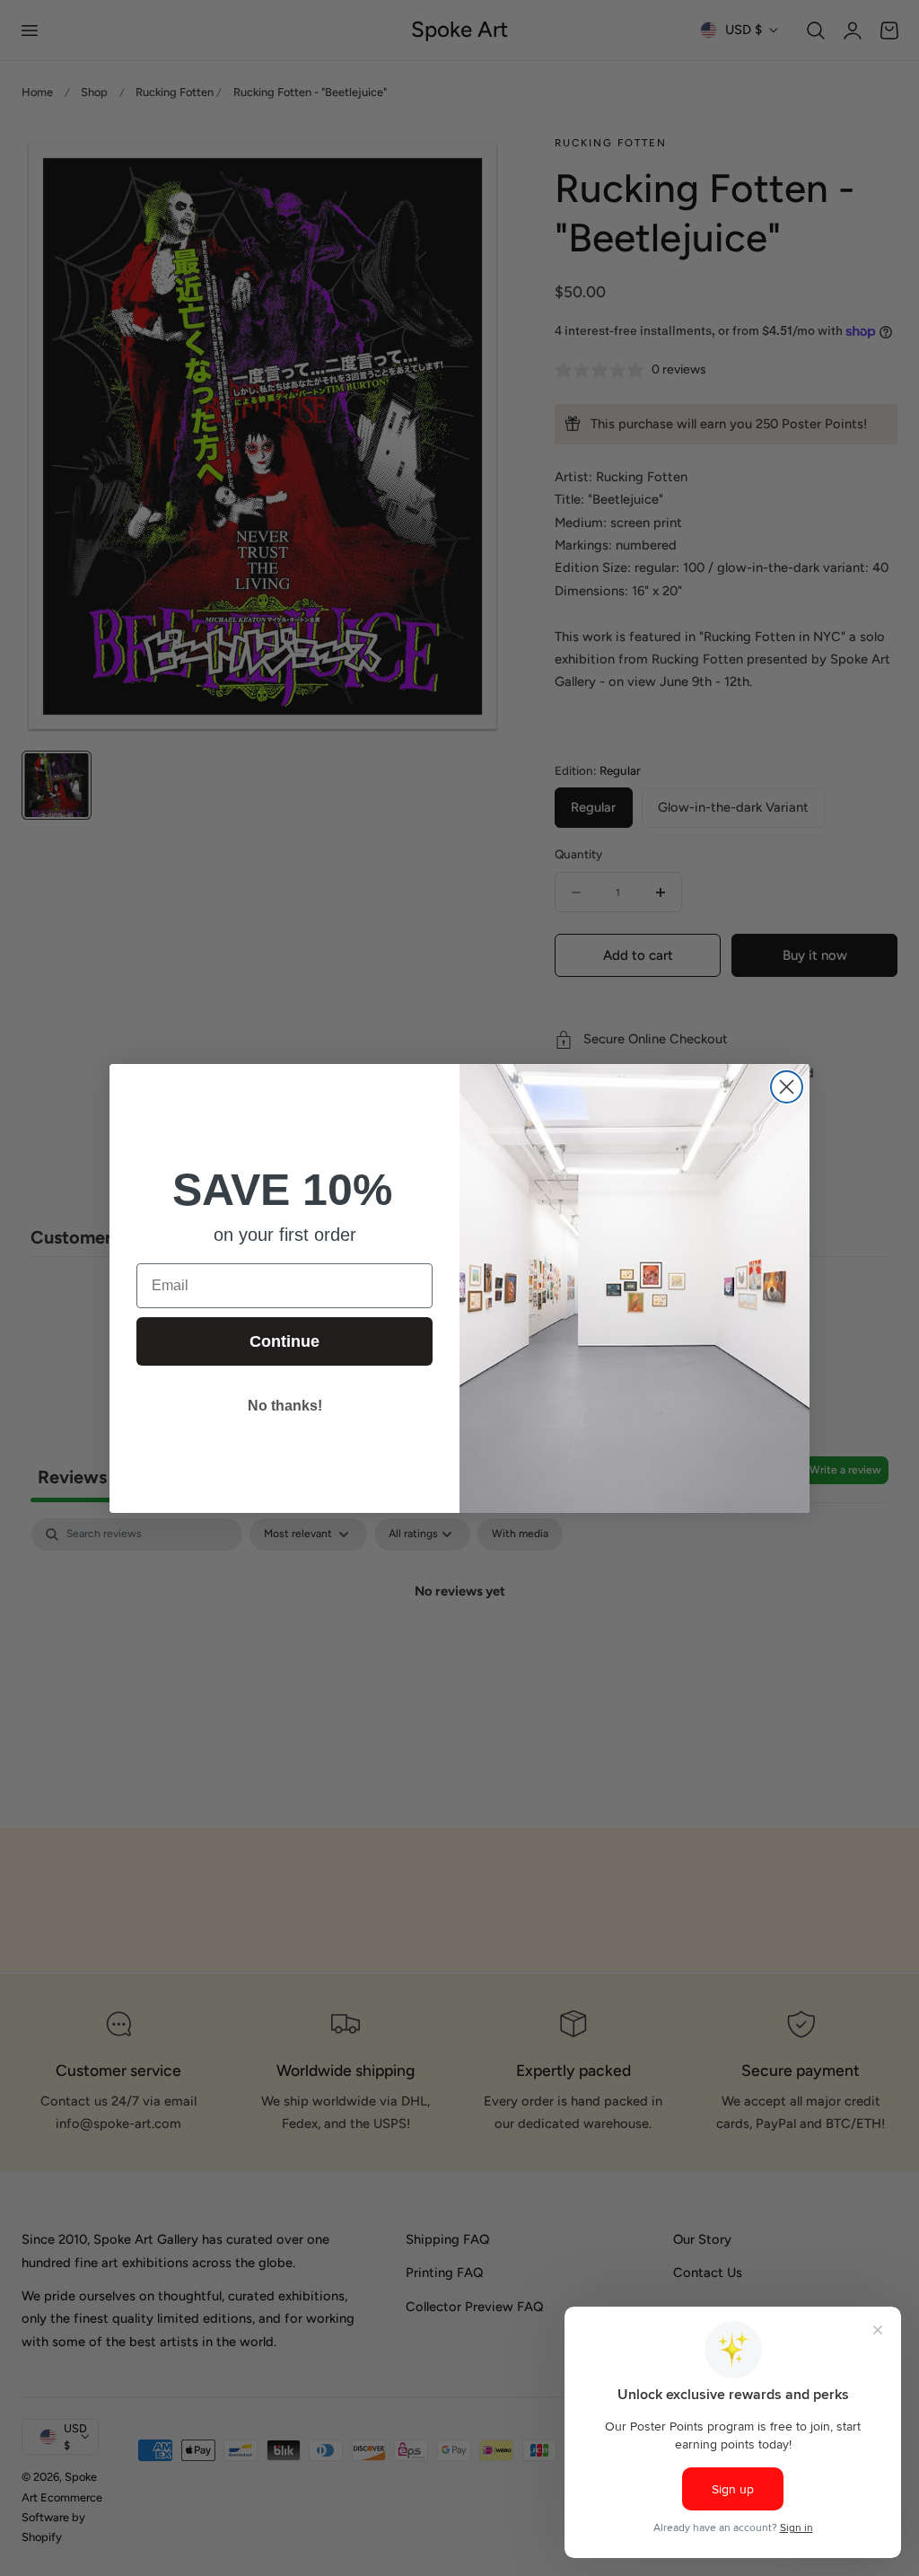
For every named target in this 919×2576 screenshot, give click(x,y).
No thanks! (285, 1406)
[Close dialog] (787, 1087)
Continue (284, 1341)
